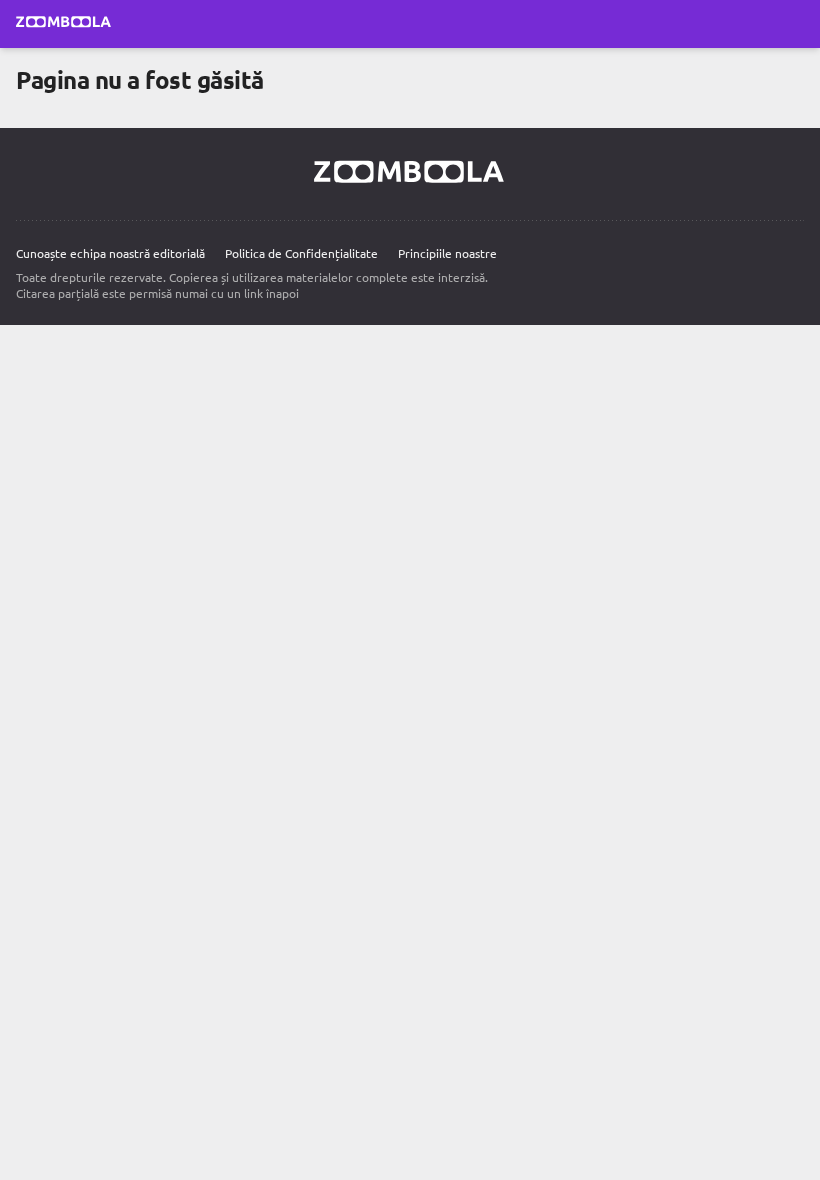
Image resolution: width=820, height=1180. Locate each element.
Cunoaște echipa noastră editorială (110, 253)
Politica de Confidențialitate (301, 253)
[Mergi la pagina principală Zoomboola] (64, 24)
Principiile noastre (447, 253)
